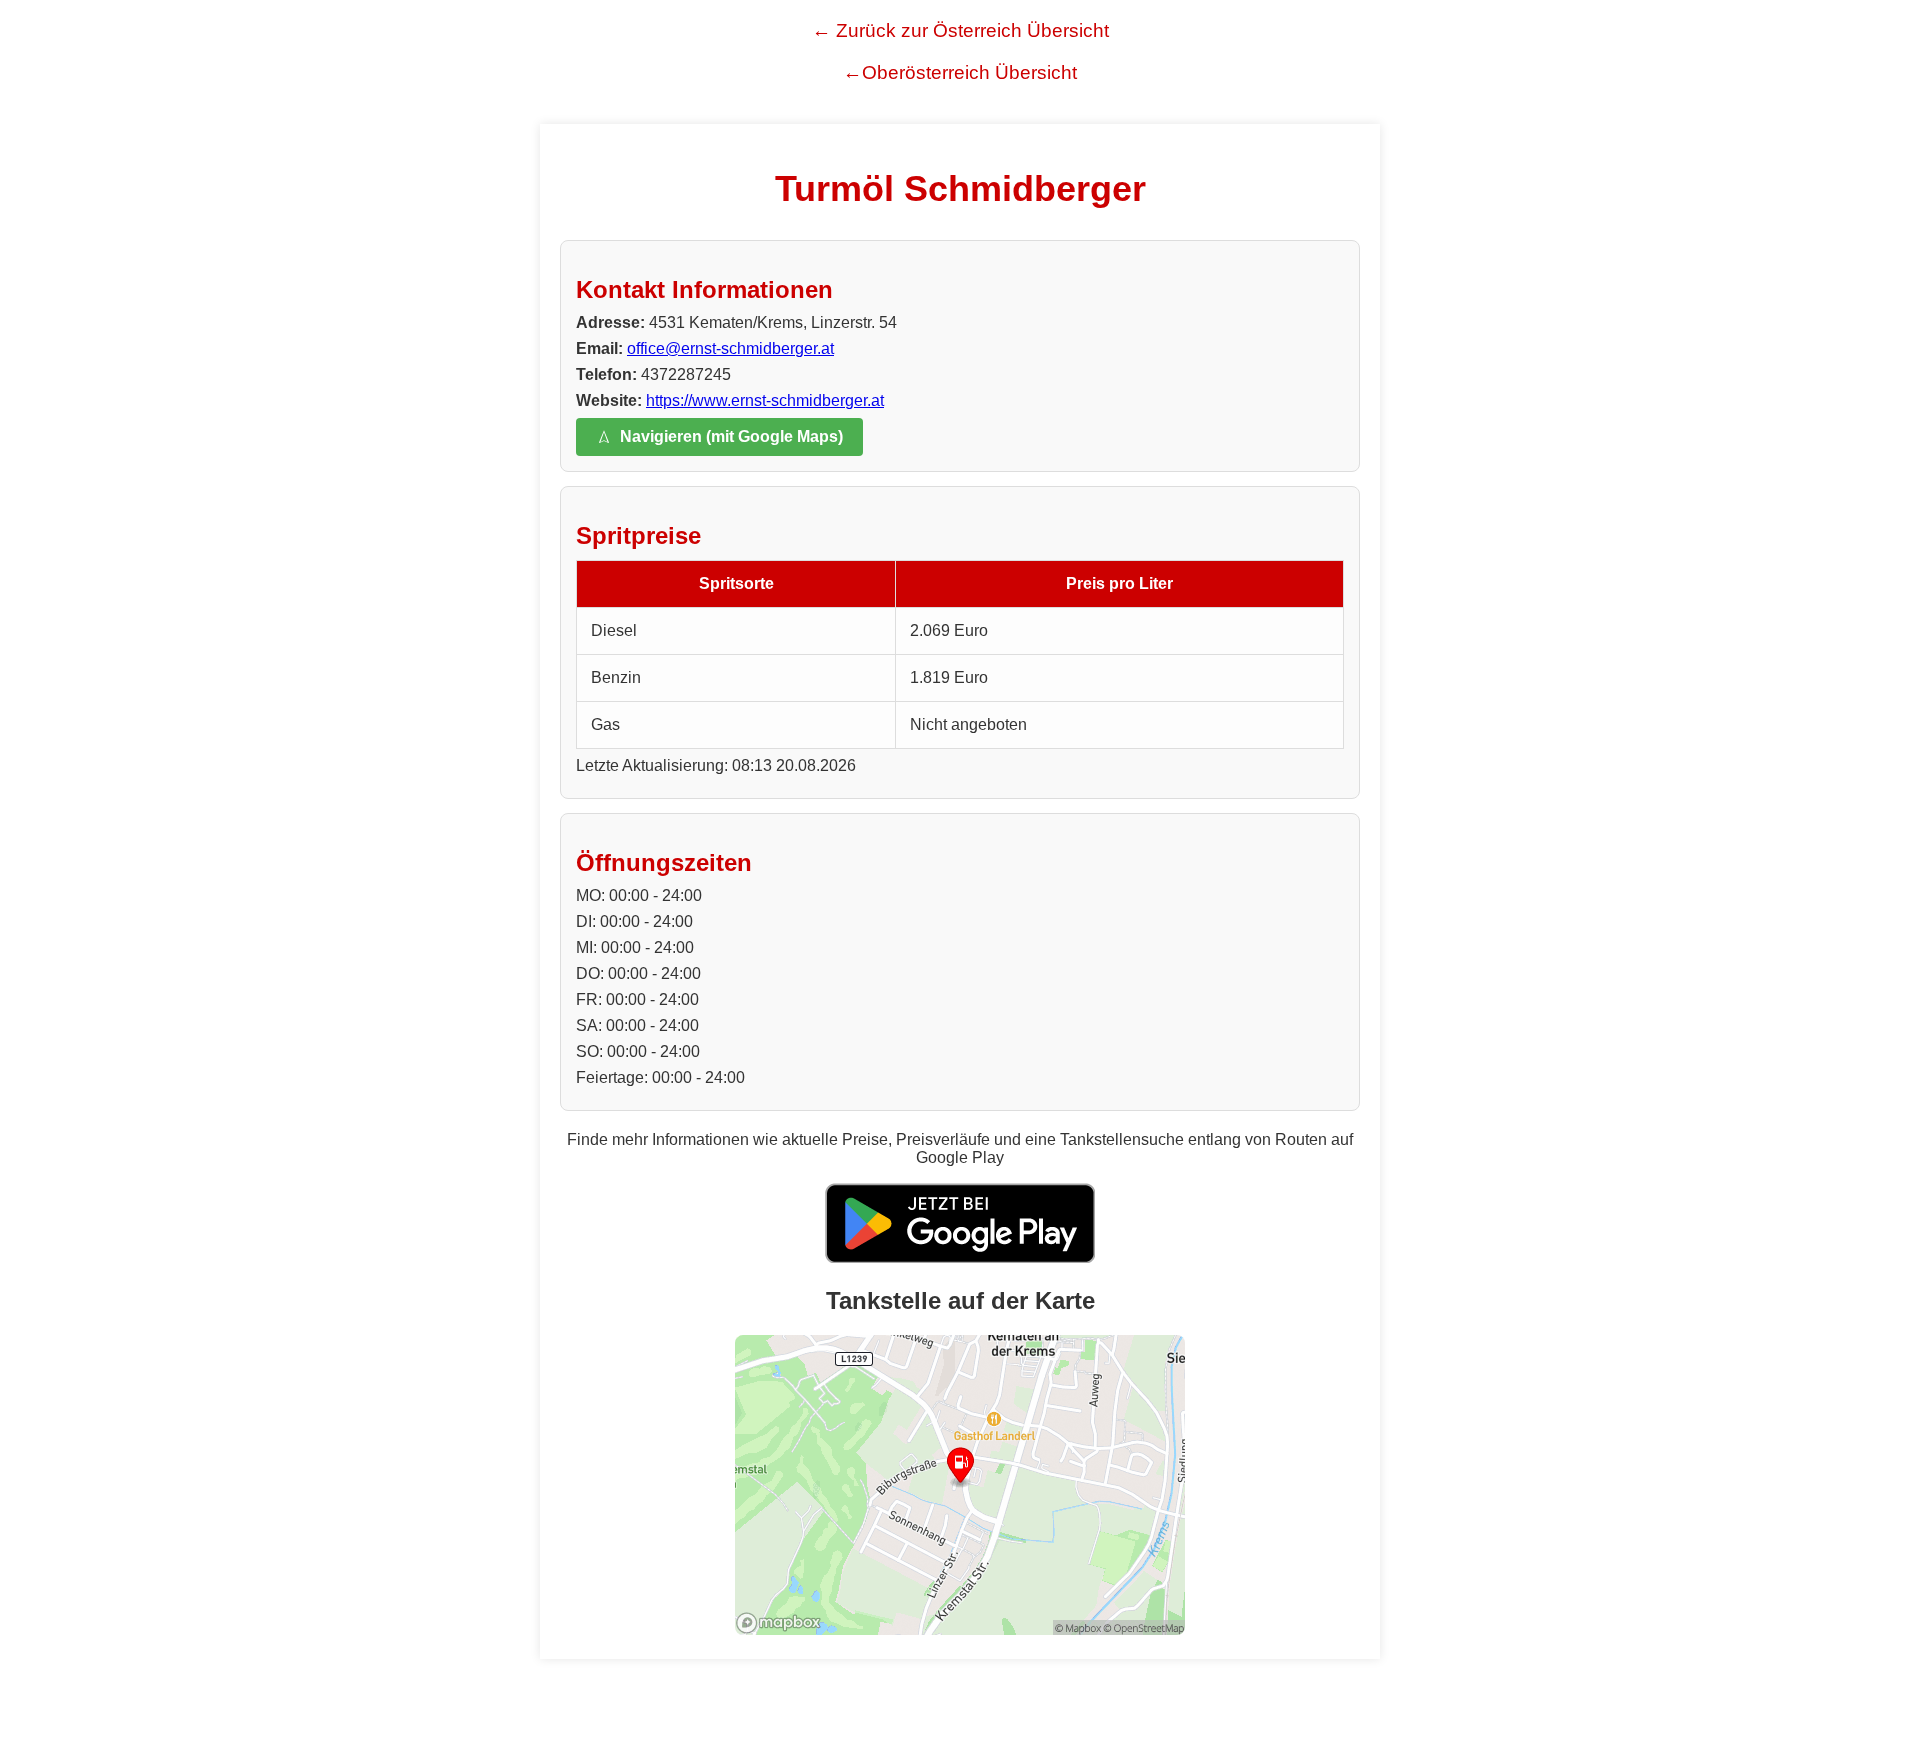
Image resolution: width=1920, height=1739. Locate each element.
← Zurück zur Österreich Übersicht (960, 30)
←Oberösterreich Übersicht (960, 72)
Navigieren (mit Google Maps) (731, 436)
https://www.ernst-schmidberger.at (765, 400)
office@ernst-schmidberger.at (730, 348)
